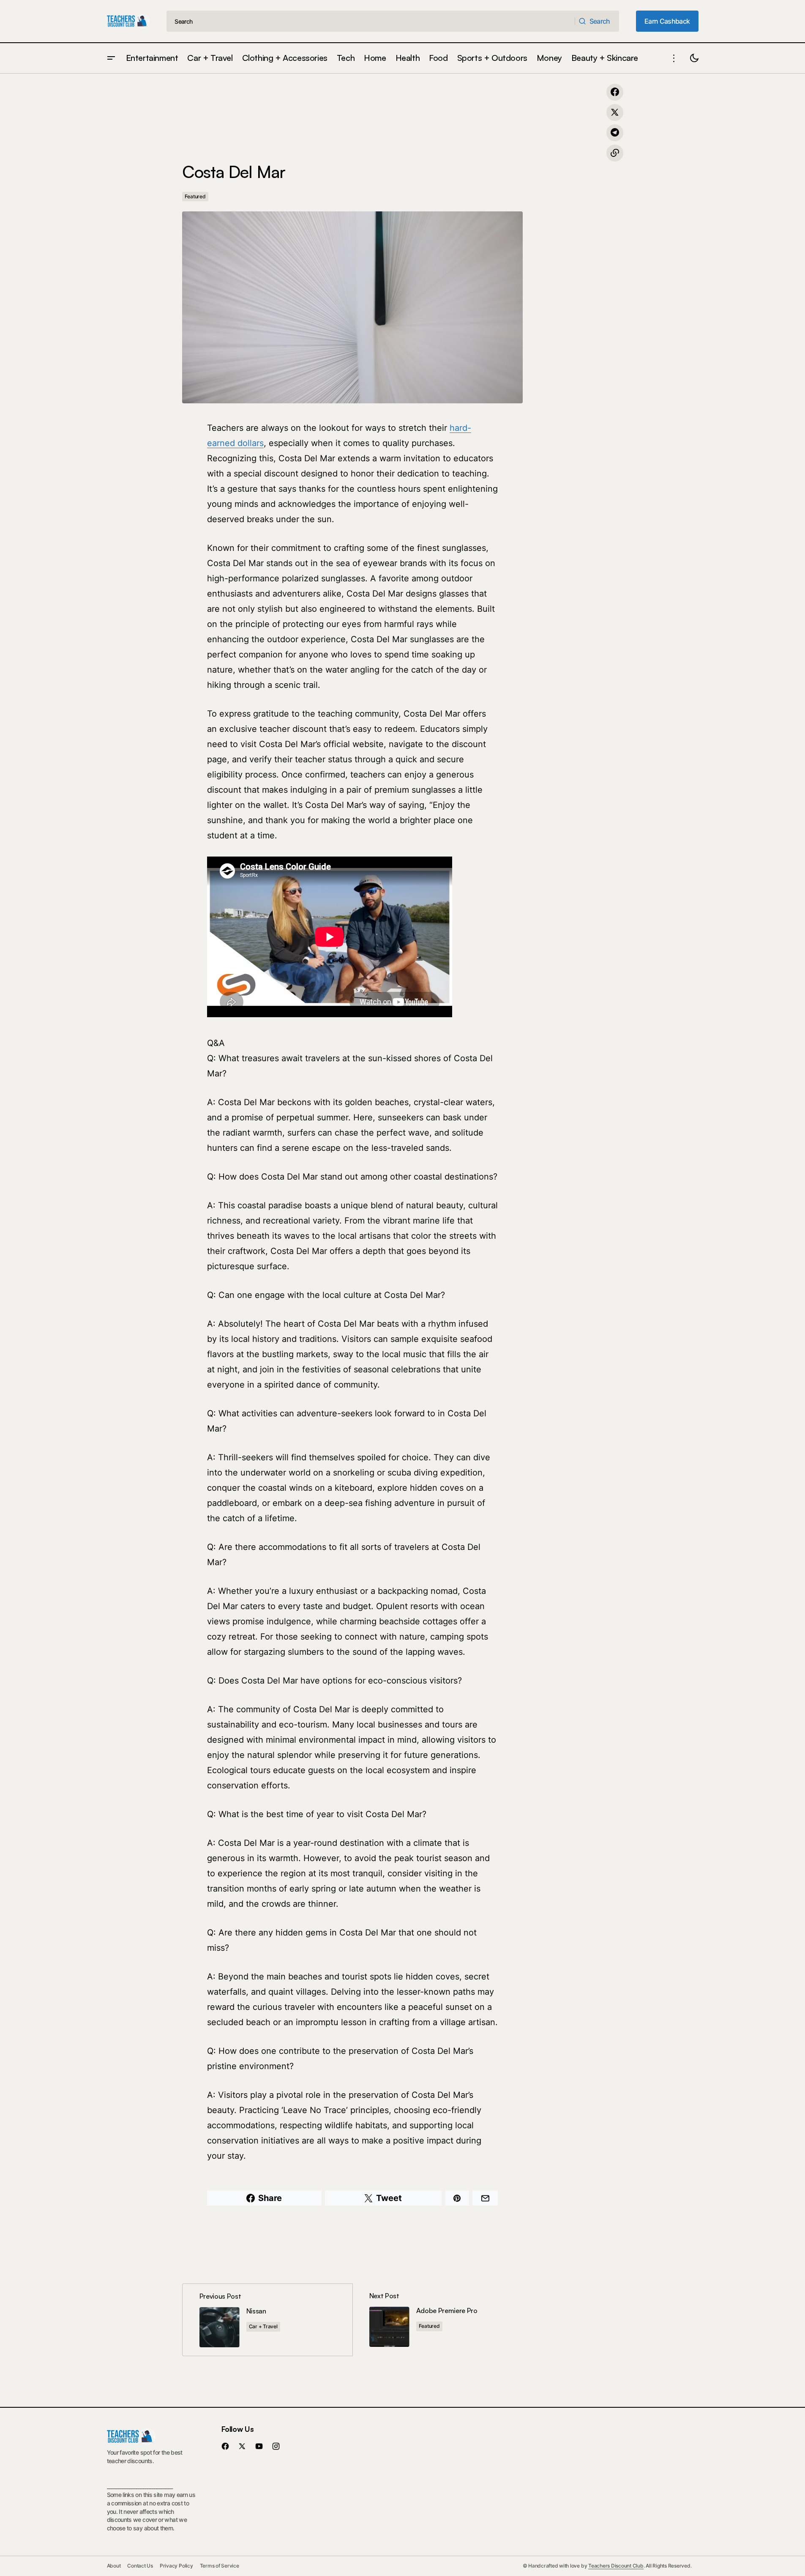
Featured (195, 196)
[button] (111, 58)
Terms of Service (220, 2566)
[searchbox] (371, 21)
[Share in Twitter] (615, 112)
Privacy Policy (176, 2566)
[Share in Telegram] (615, 133)
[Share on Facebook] (615, 92)
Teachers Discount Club (616, 2566)
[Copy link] (615, 153)
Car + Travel (263, 2326)
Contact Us (140, 2566)
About (114, 2566)
